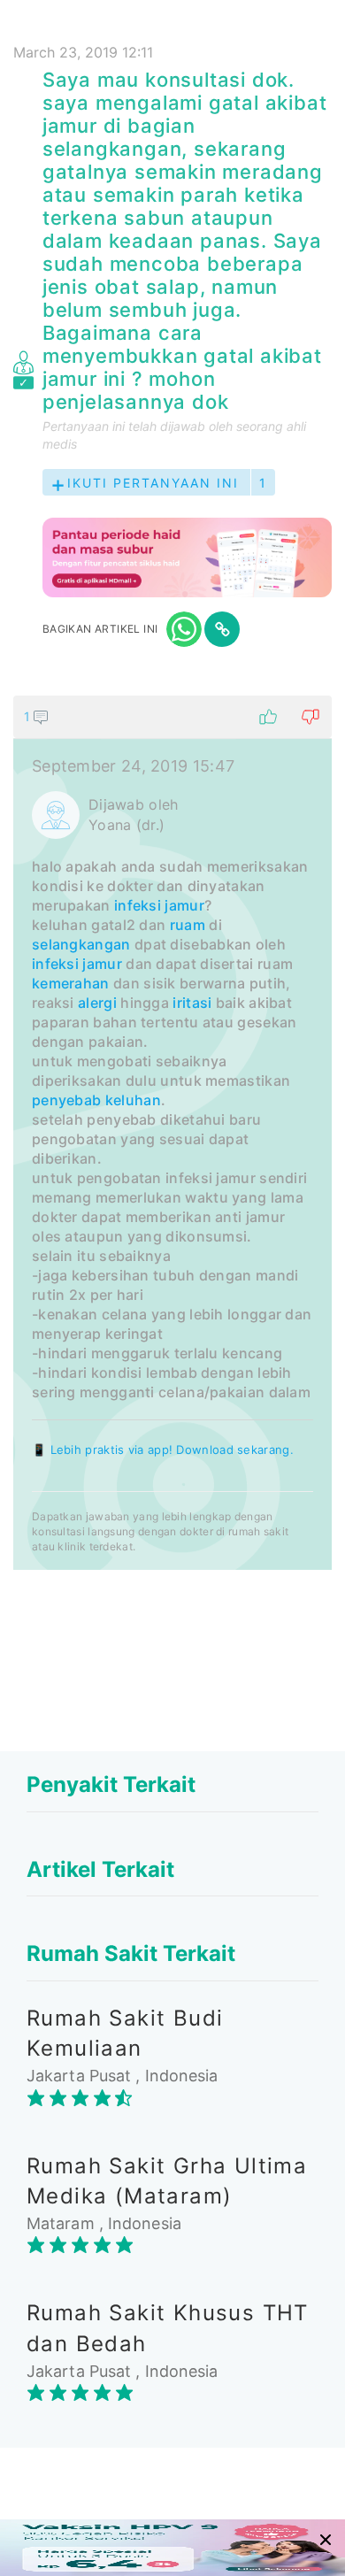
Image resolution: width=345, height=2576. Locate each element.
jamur (102, 964)
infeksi (55, 964)
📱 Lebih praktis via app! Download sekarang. (163, 1449)
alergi (97, 1003)
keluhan (133, 1100)
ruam (188, 925)
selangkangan (81, 944)
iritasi (192, 1003)
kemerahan (71, 983)
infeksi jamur (159, 905)
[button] (172, 717)
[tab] (172, 1133)
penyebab (66, 1100)
